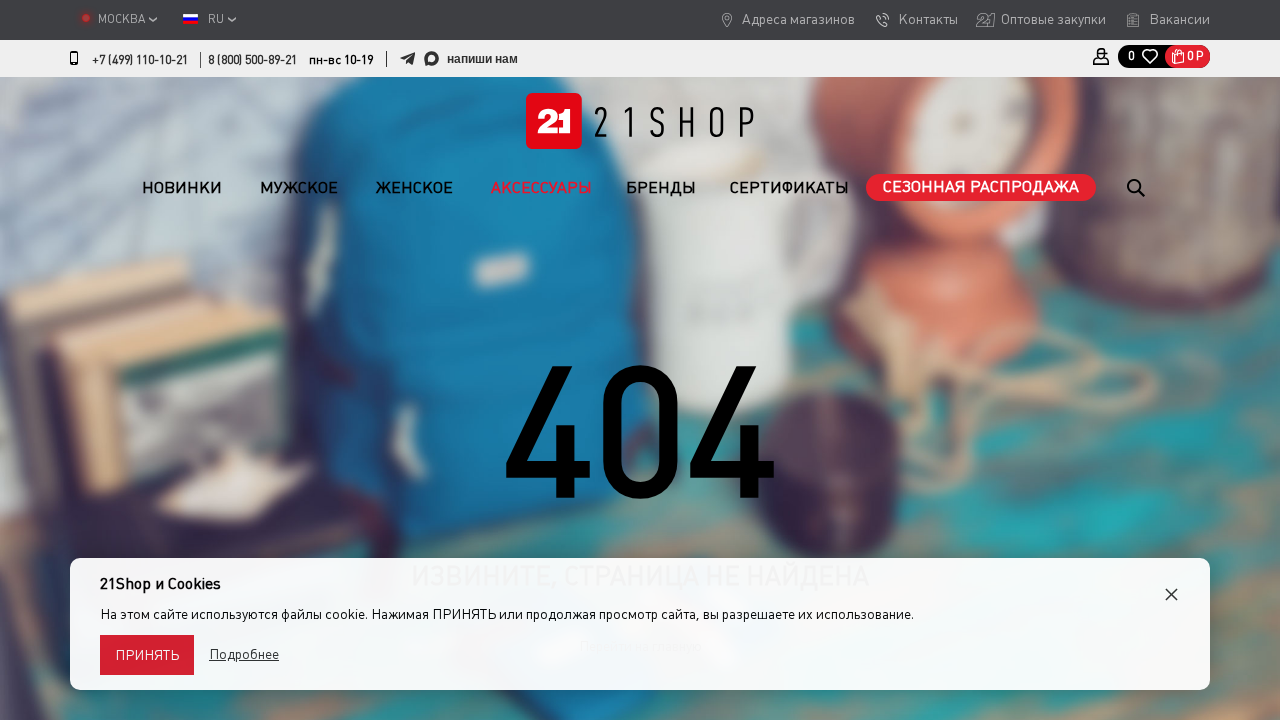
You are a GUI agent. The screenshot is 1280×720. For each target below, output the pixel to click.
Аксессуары (541, 187)
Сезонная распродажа (981, 186)
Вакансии (1179, 19)
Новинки (182, 187)
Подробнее (244, 654)
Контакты (928, 19)
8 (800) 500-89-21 (252, 60)
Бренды (661, 187)
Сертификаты (789, 187)
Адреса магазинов (798, 19)
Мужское (299, 187)
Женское (414, 187)
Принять (147, 655)
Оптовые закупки (1053, 19)
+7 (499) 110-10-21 (140, 60)
